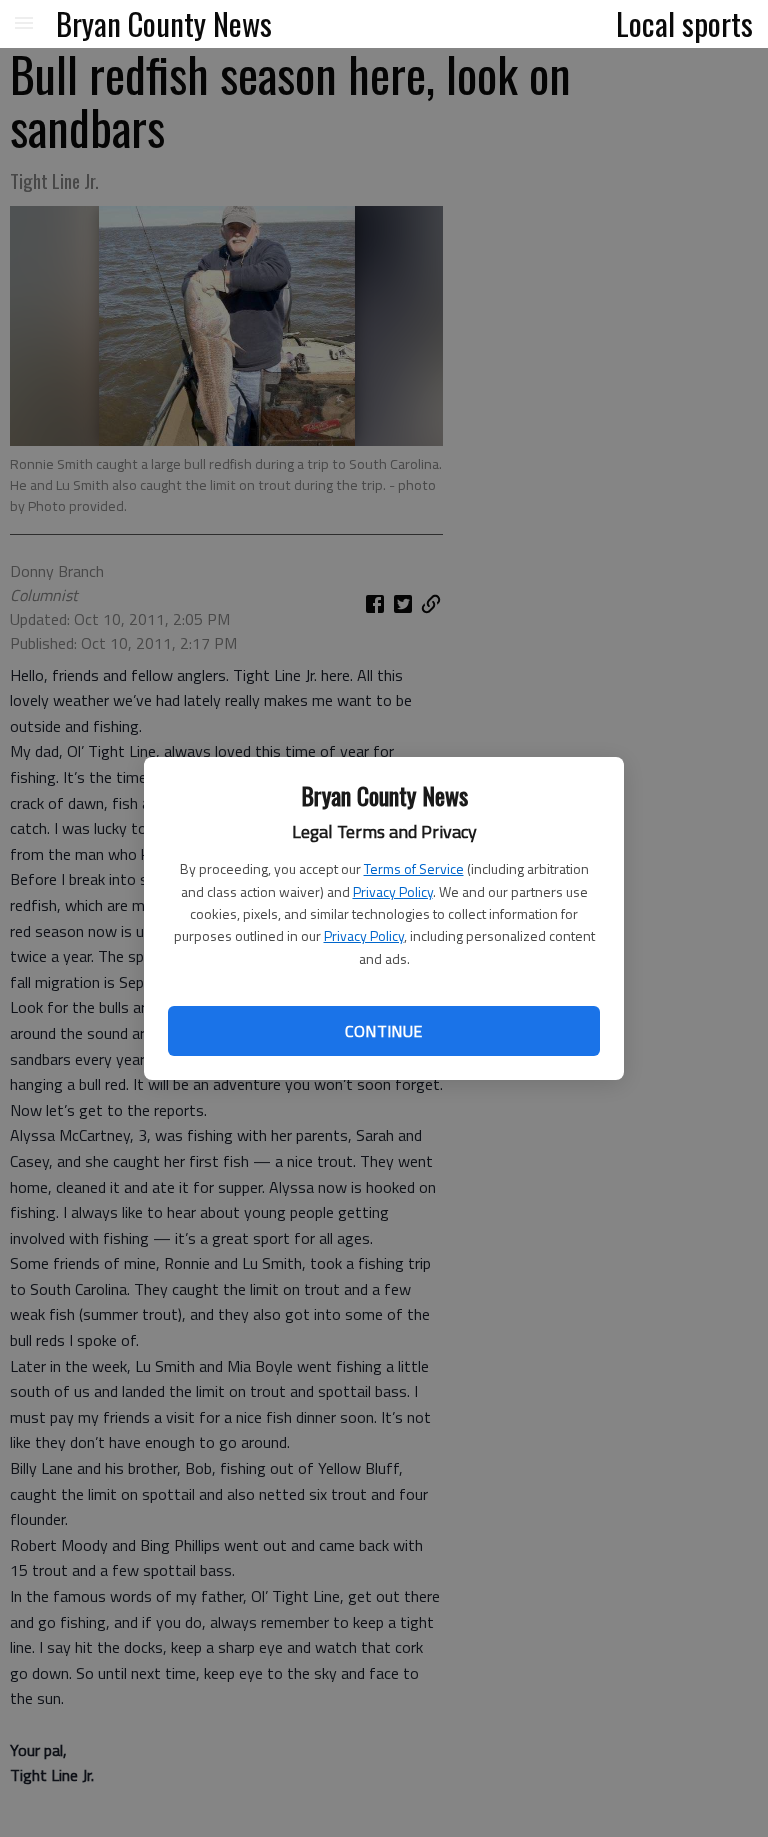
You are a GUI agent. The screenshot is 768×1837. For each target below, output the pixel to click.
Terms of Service (414, 868)
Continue (383, 1031)
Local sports (684, 23)
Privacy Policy (393, 891)
